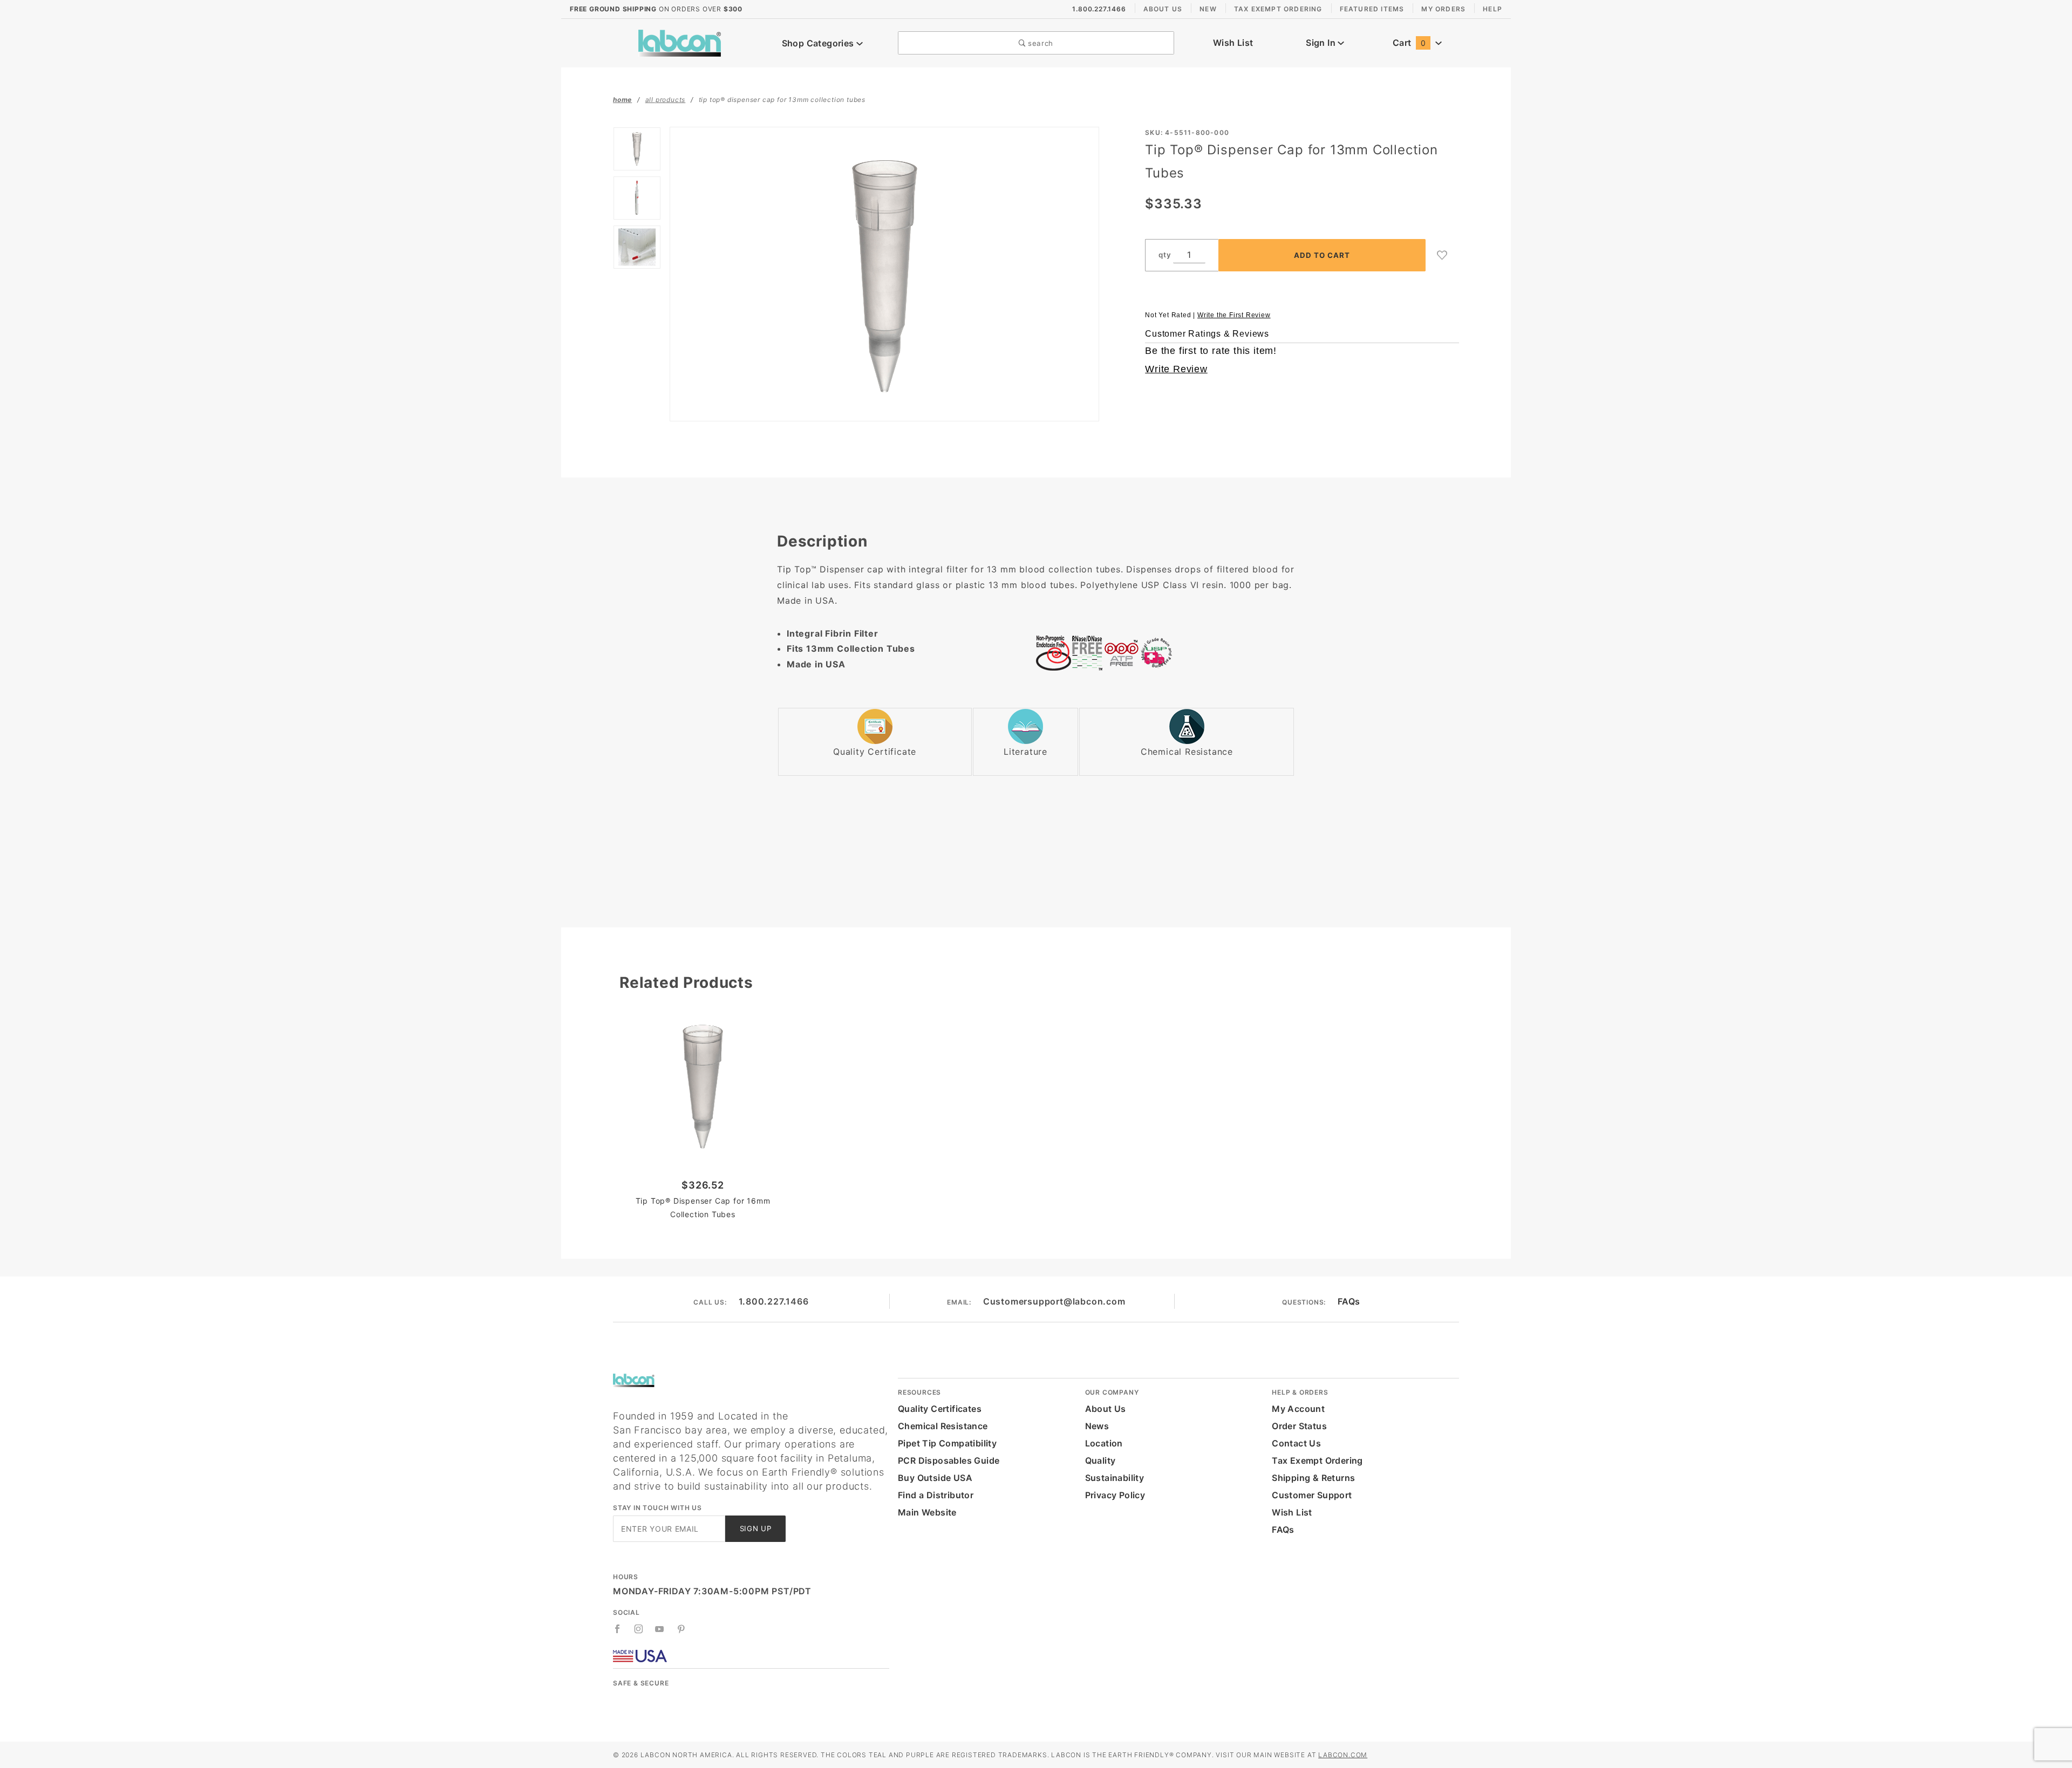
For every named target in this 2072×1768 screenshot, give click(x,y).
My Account (1298, 1409)
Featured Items (1372, 9)
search (1039, 43)
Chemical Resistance (943, 1426)
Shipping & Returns (1313, 1478)
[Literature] (1025, 726)
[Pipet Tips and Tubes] (680, 42)
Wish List (1233, 43)
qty (1165, 255)
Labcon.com (1343, 1755)
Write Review (1176, 369)
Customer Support (1312, 1495)
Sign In (1322, 43)
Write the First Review (1234, 315)
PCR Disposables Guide (949, 1460)
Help (1492, 9)
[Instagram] (639, 1629)
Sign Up (756, 1528)
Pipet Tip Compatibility (947, 1443)
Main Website (927, 1512)
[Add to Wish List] (1442, 255)
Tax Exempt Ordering (1278, 9)
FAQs (1349, 1301)
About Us (1163, 9)
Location (1104, 1443)
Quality (1100, 1460)
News (1097, 1426)
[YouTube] (660, 1629)
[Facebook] (618, 1629)
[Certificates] (875, 726)
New (1208, 9)
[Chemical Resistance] (1187, 726)
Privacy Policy (1115, 1495)
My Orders (1443, 9)
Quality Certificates (940, 1409)
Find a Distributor (936, 1495)
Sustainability (1115, 1478)
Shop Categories (819, 43)
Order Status (1299, 1426)
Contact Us (1296, 1443)
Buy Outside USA (935, 1478)
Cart (1409, 43)
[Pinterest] (681, 1629)
